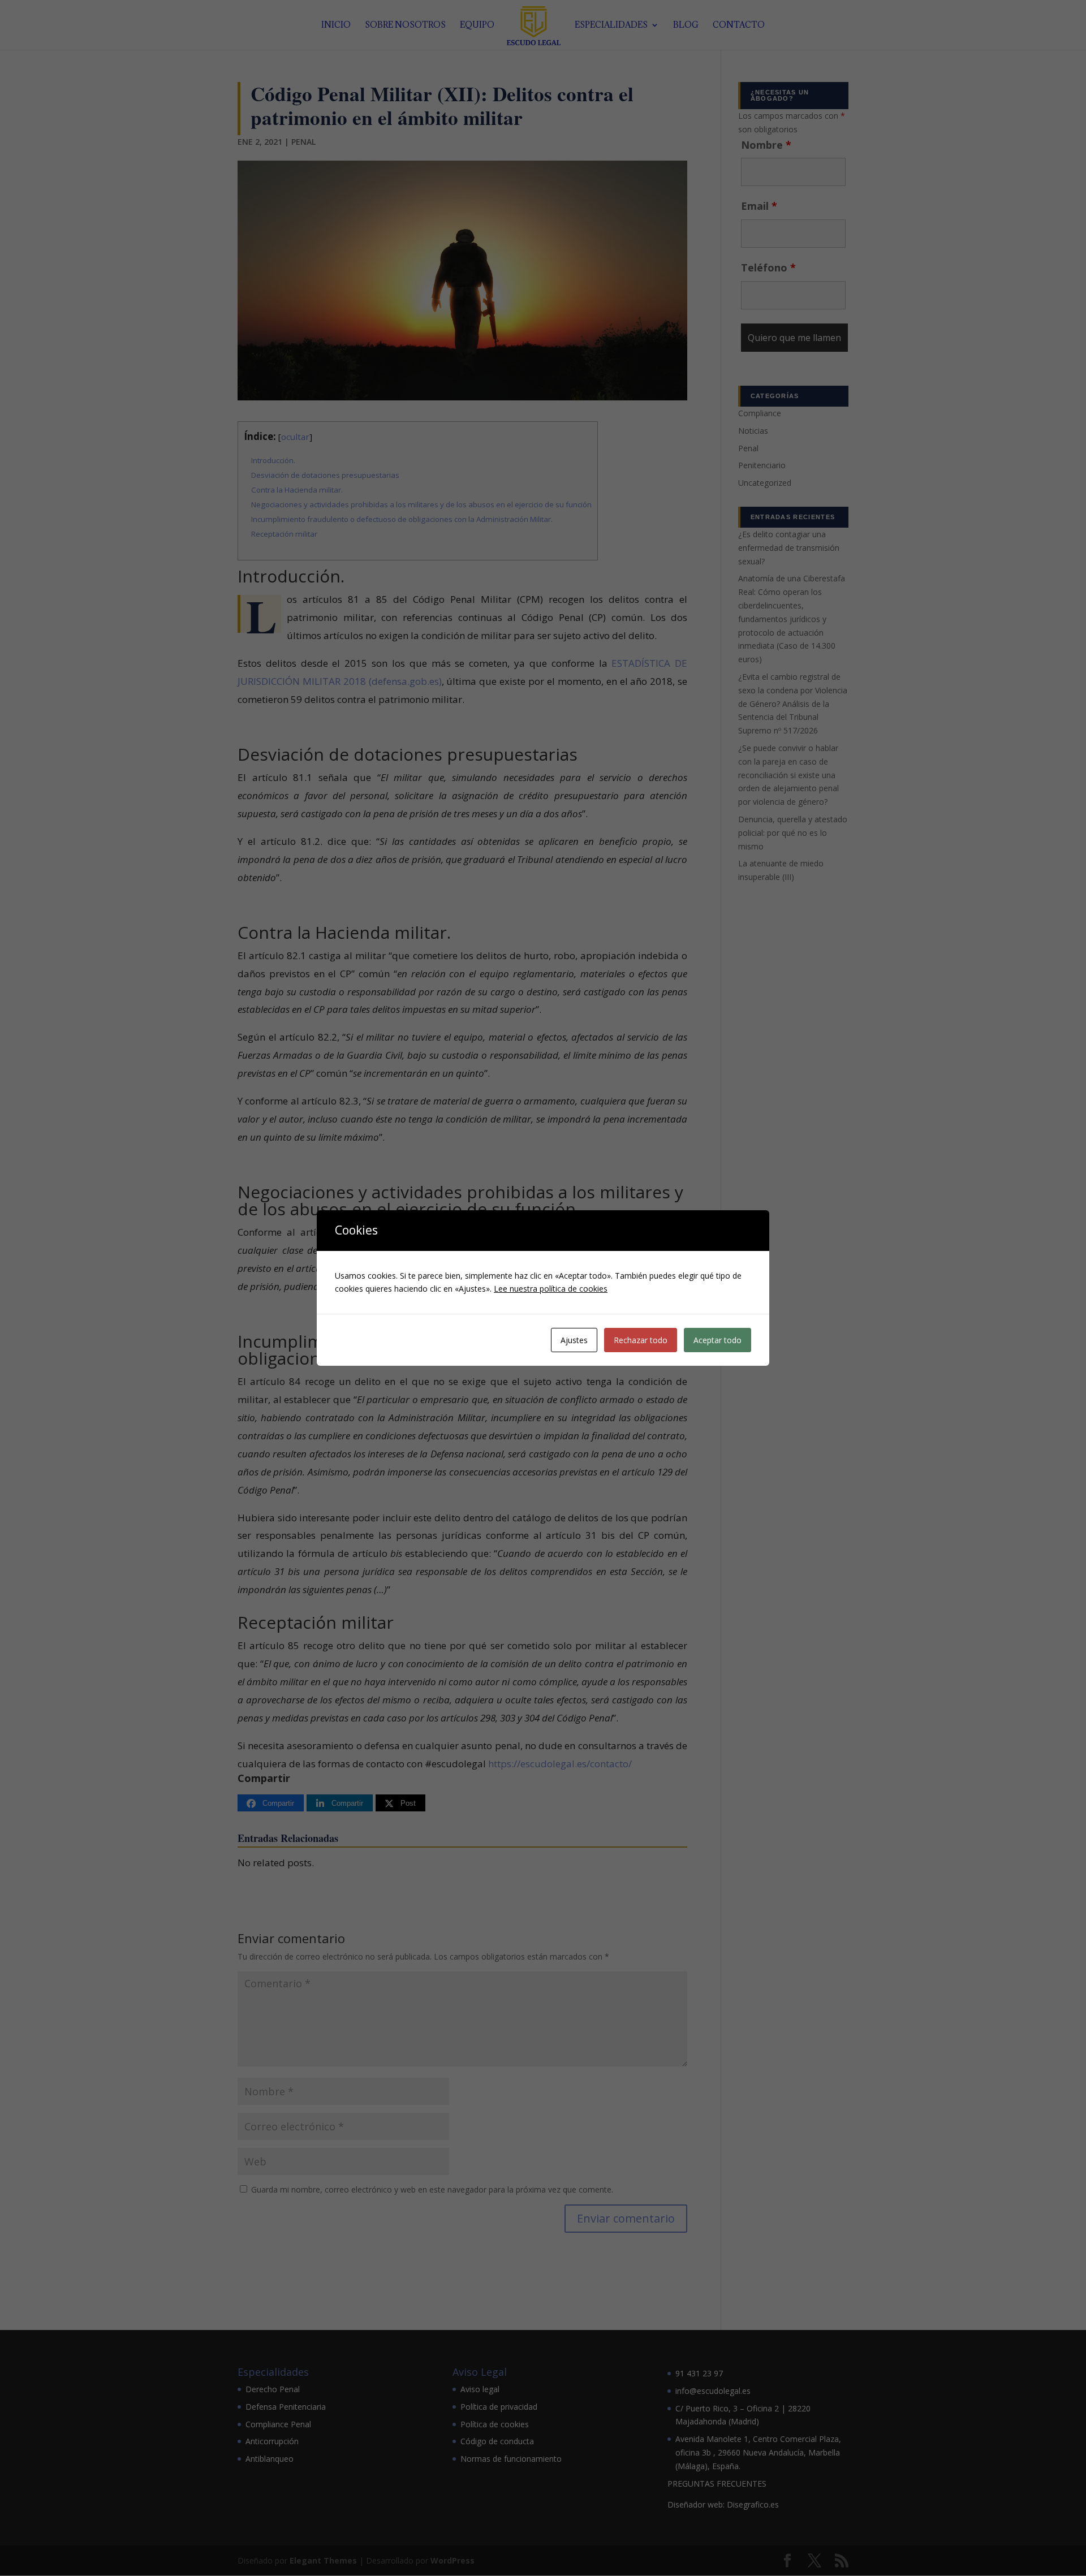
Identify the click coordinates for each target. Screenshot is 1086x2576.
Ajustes (574, 1340)
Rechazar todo (641, 1340)
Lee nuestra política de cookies (551, 1289)
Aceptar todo (717, 1340)
